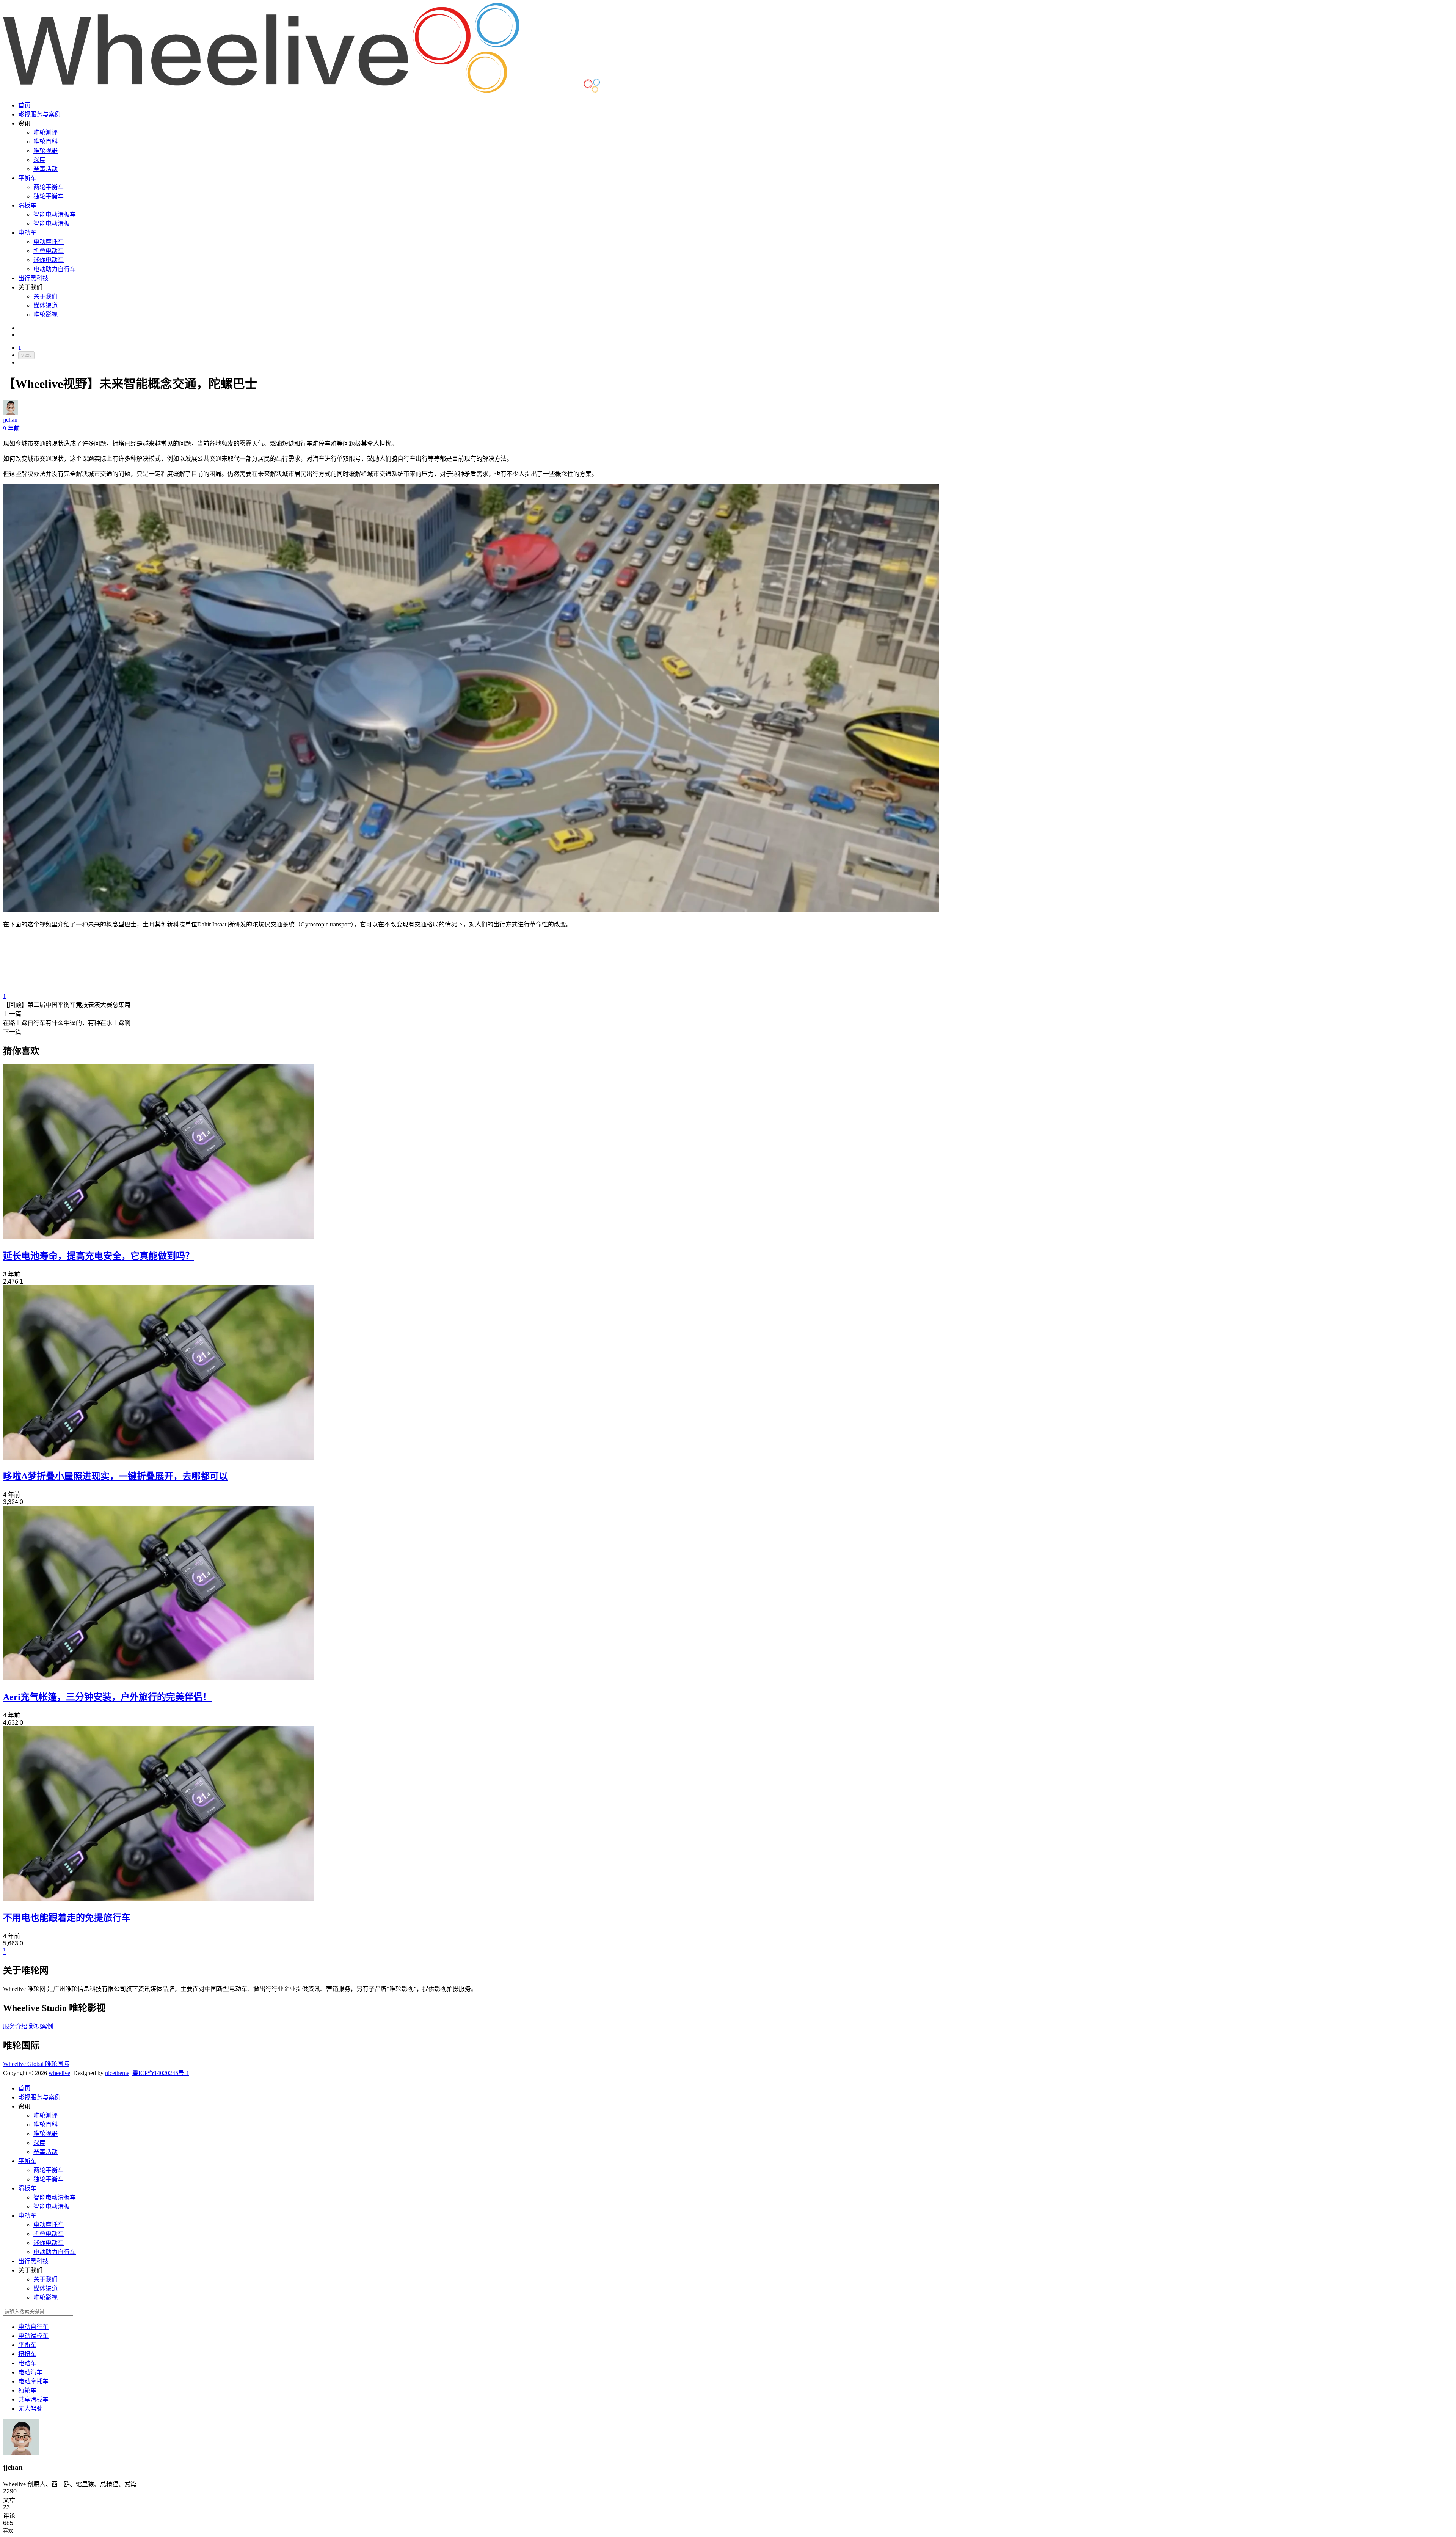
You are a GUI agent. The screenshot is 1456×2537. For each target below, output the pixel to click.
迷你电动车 (49, 260)
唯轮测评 (45, 133)
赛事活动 (45, 169)
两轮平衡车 (49, 187)
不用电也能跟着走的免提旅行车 (67, 1918)
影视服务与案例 (39, 114)
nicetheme (117, 2073)
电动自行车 (33, 2327)
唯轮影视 (45, 315)
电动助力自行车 (55, 269)
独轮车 (27, 2390)
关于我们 (45, 296)
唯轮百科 (45, 142)
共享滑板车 (33, 2400)
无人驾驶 (30, 2409)
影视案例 (41, 2026)
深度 (39, 160)
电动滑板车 (33, 2336)
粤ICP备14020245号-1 (161, 2073)
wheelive (59, 2073)
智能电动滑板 (52, 224)
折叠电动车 (49, 251)
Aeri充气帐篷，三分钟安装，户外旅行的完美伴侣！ (107, 1697)
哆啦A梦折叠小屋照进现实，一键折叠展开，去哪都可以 (115, 1476)
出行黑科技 (33, 278)
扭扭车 (27, 2354)
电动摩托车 (49, 242)
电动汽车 (30, 2372)
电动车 (27, 233)
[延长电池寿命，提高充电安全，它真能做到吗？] (158, 1237)
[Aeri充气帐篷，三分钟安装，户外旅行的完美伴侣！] (158, 1678)
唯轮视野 (45, 151)
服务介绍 (15, 2026)
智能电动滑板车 (55, 214)
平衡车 (27, 178)
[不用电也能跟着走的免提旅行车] (158, 1899)
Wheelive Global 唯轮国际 (36, 2064)
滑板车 (27, 205)
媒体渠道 (45, 305)
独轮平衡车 (49, 196)
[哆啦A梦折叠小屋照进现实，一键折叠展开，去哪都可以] (158, 1458)
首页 (24, 105)
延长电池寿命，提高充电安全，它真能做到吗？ (99, 1256)
